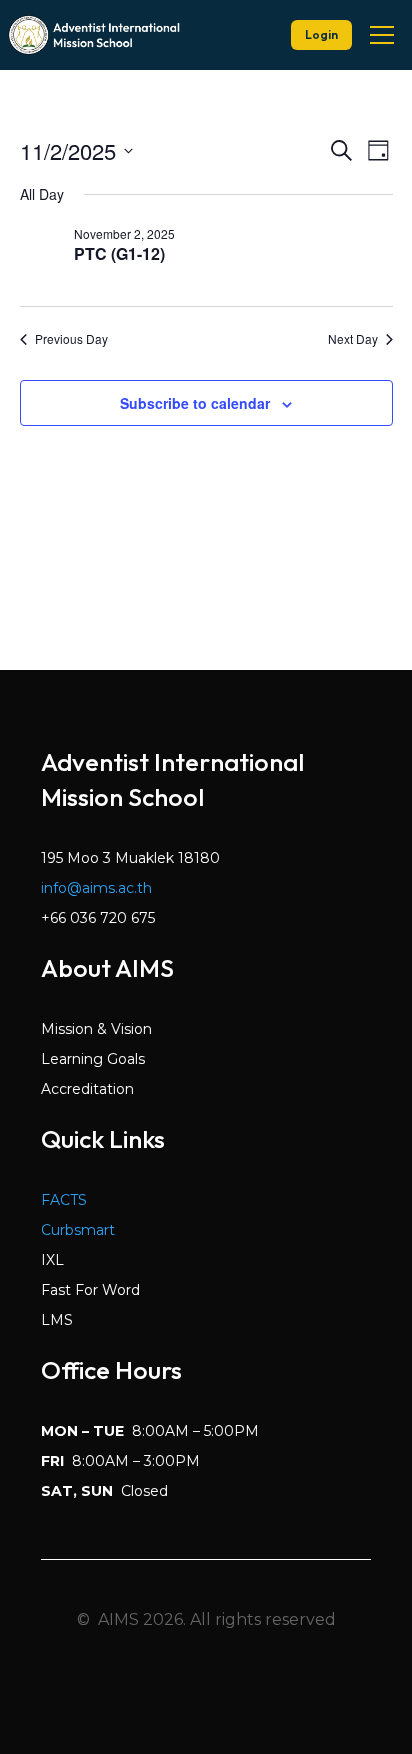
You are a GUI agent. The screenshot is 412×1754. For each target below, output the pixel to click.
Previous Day (71, 339)
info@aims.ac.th (96, 888)
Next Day (353, 339)
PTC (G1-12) (119, 253)
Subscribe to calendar (195, 403)
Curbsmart (78, 1230)
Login (321, 34)
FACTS (64, 1200)
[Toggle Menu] (382, 35)
